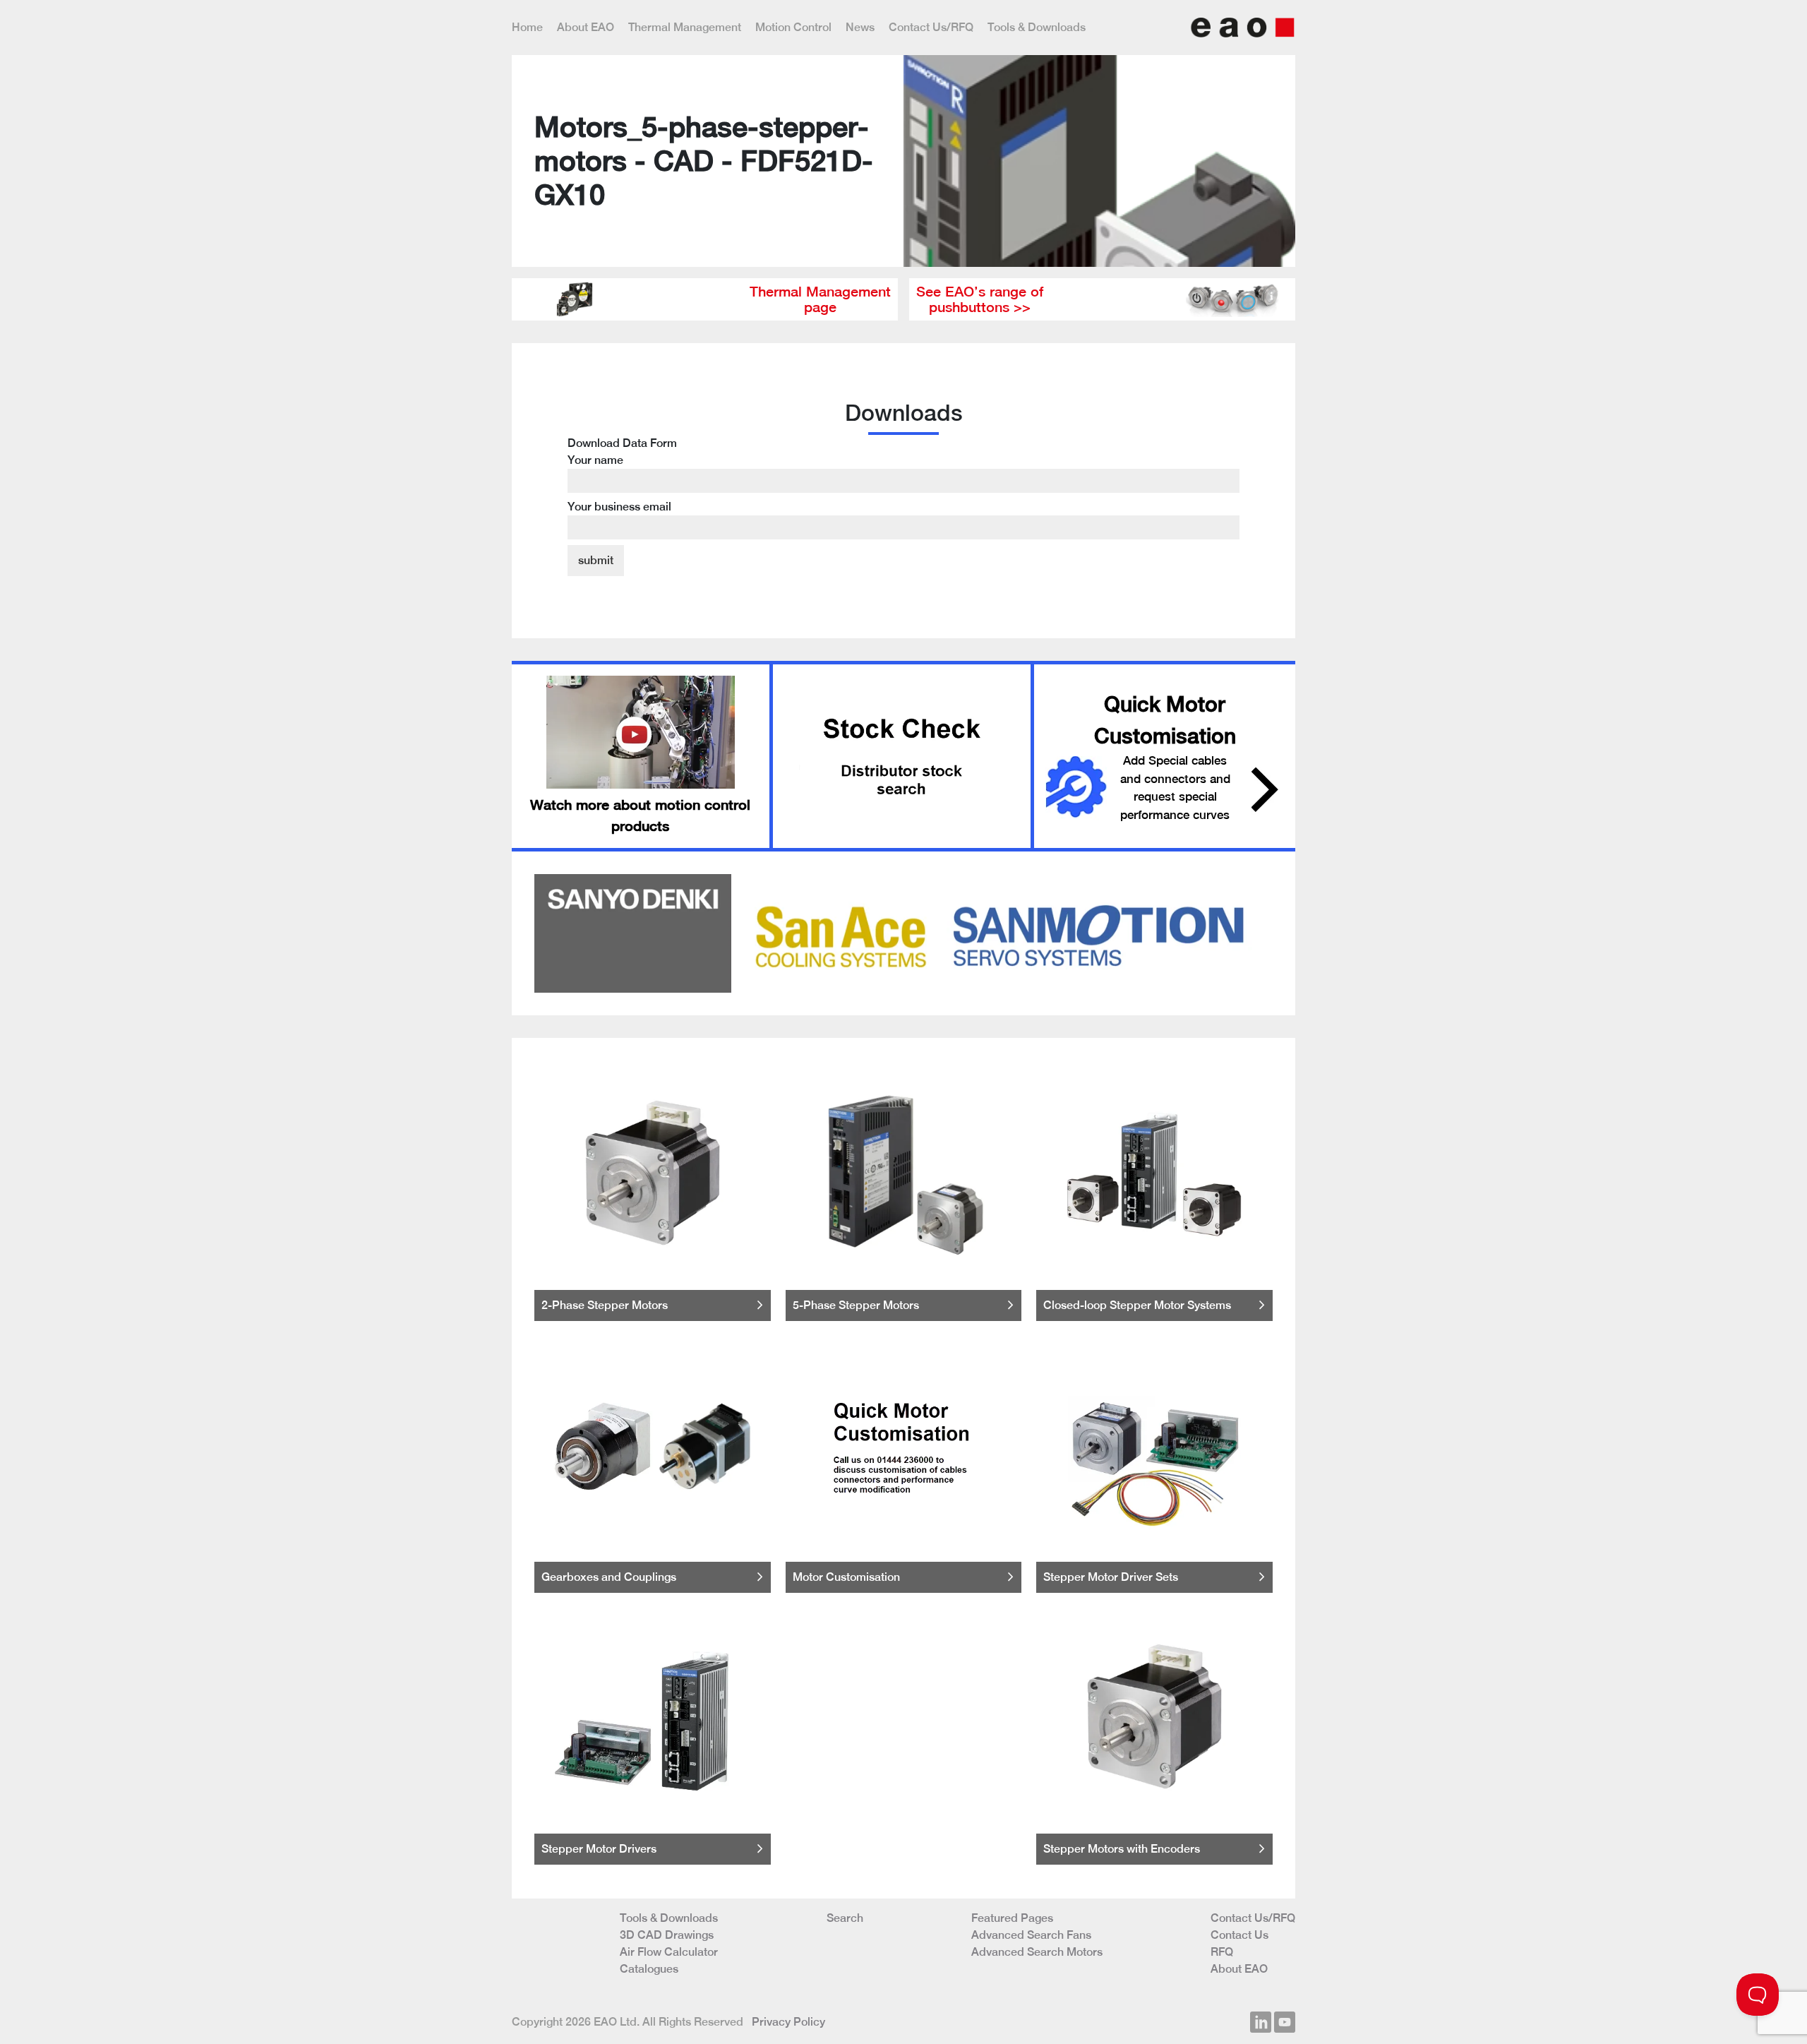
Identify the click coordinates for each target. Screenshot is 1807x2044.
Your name (595, 460)
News (860, 27)
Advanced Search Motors (1037, 1952)
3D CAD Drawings (667, 1935)
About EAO (586, 27)
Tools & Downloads (1037, 27)
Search (845, 1918)
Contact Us (1239, 1935)
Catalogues (649, 1969)
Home (527, 27)
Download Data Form (622, 475)
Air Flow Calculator (669, 1952)
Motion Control (793, 27)
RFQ (1222, 1952)
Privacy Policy (788, 2022)
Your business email (619, 507)
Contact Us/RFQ (931, 27)
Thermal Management (685, 27)
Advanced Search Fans (1031, 1935)
